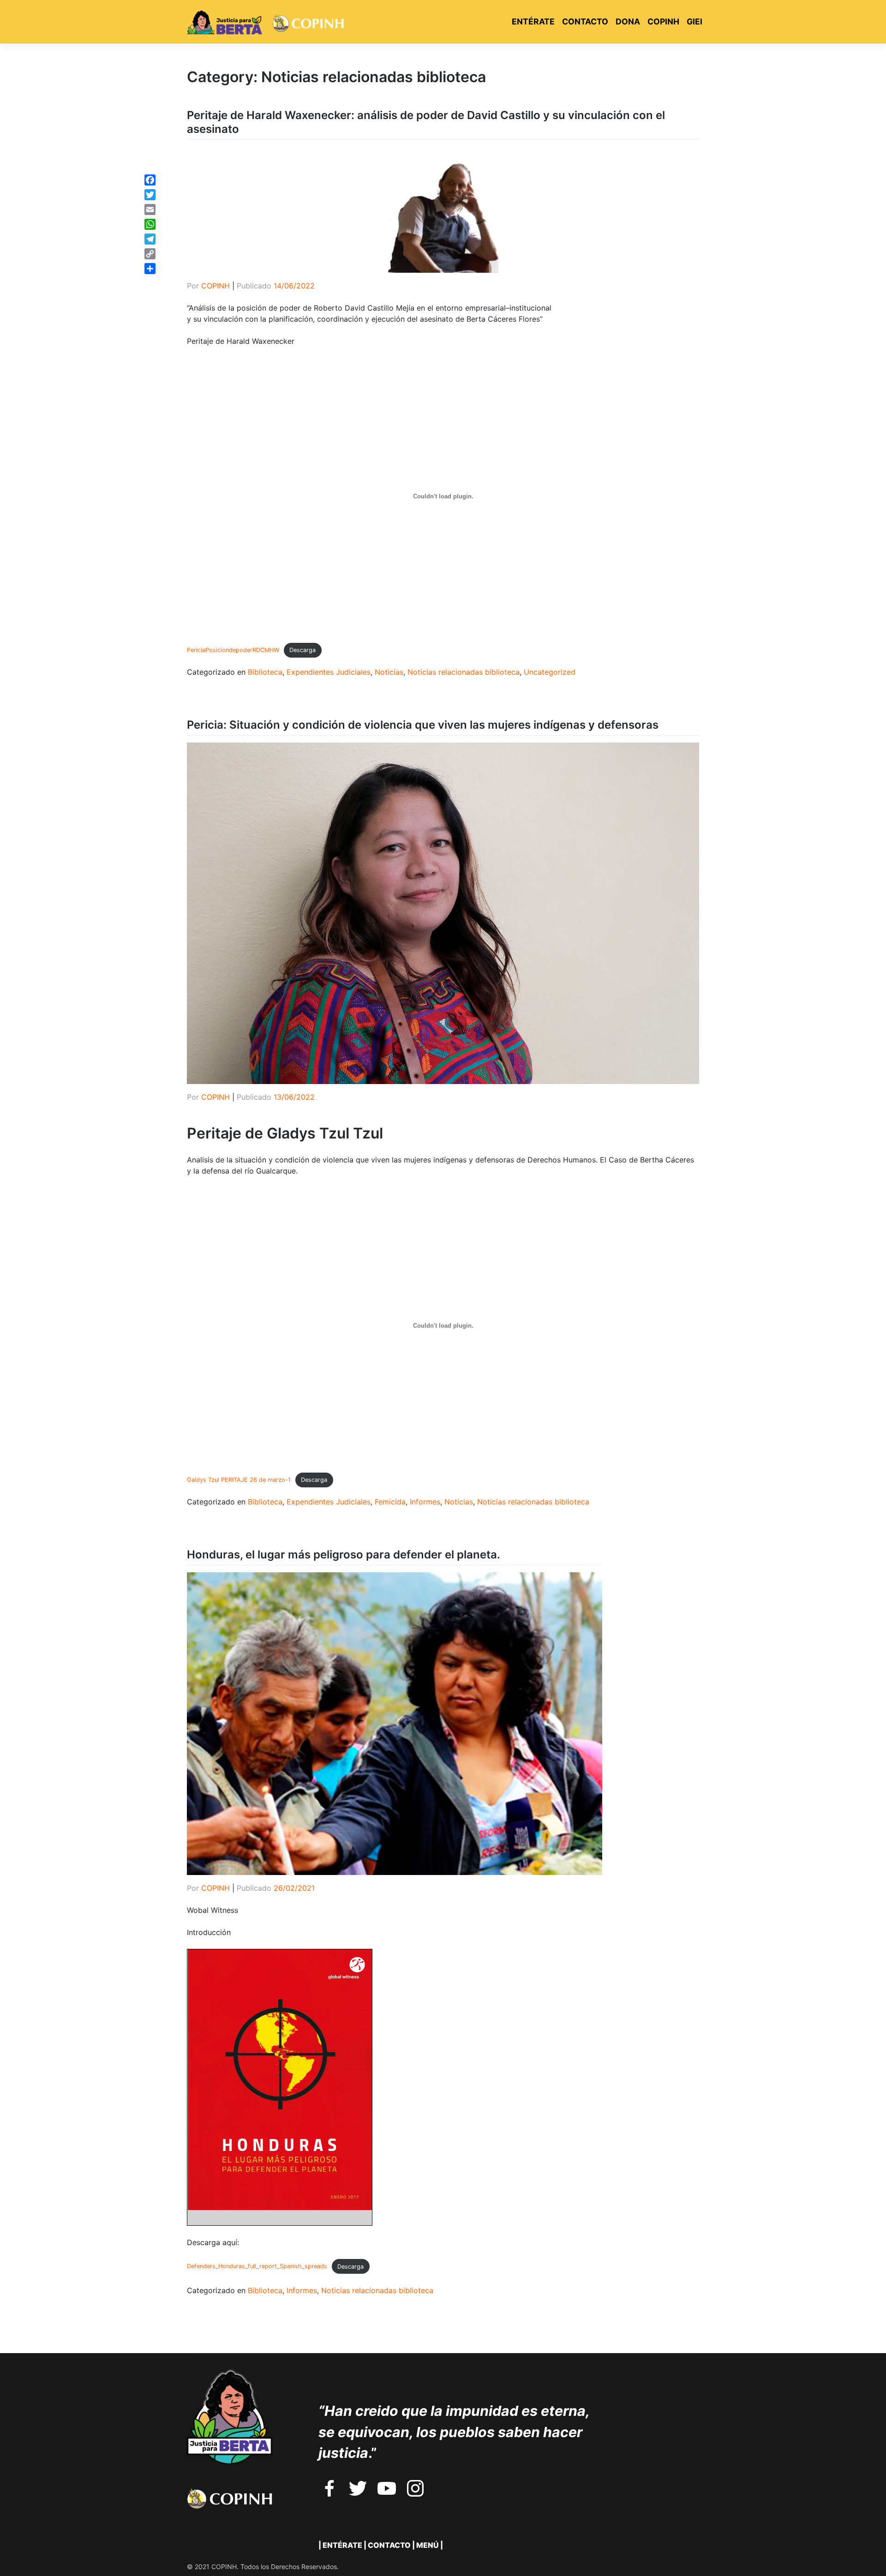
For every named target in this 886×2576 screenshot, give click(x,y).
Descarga (302, 650)
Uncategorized (550, 672)
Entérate (342, 2545)
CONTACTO (585, 21)
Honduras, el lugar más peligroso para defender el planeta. (344, 1555)
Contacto (389, 2545)
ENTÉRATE (533, 21)
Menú (428, 2545)
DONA (628, 21)
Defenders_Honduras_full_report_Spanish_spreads (257, 2267)
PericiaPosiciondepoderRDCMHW (233, 650)
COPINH (663, 21)
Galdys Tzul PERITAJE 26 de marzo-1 (239, 1480)
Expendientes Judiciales (329, 672)
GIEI (694, 21)
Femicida (390, 1502)
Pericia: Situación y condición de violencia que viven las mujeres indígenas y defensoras (423, 725)
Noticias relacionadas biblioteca (464, 672)
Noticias (389, 672)
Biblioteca (265, 672)
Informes (425, 1502)
